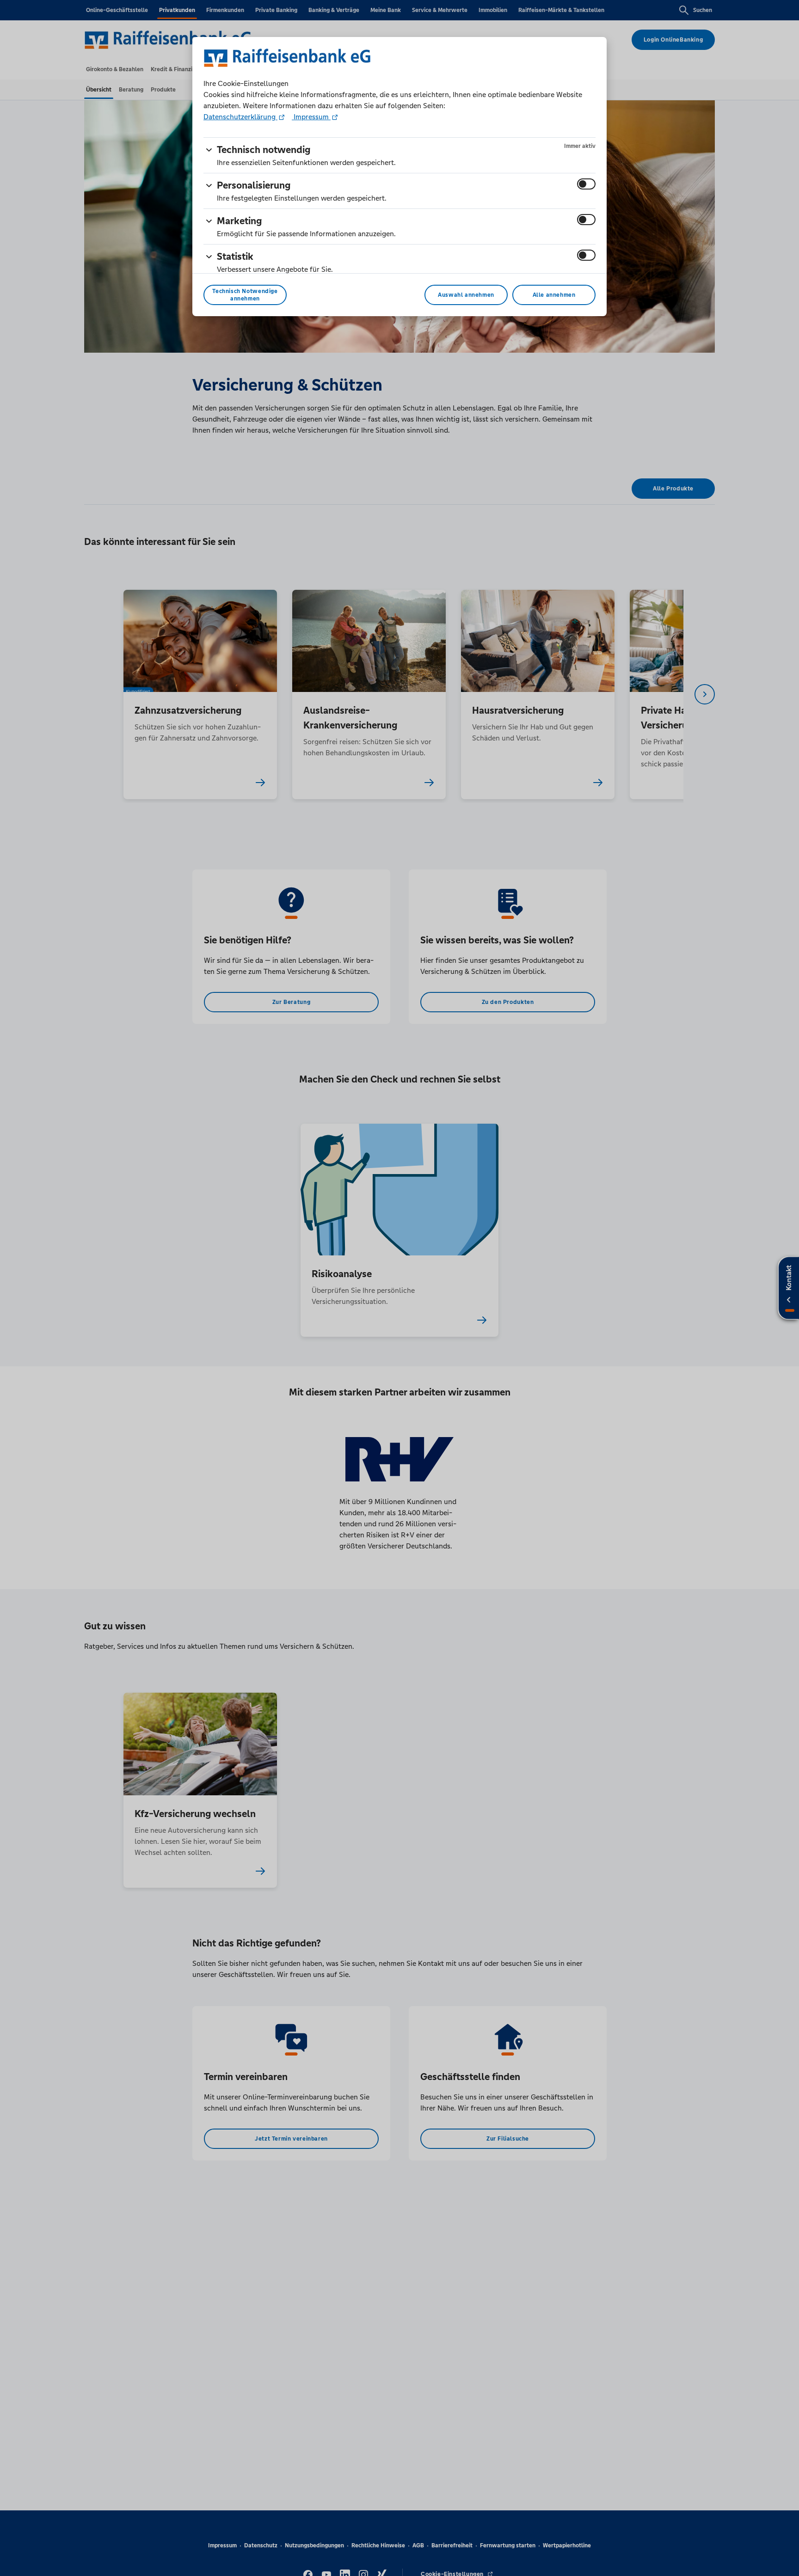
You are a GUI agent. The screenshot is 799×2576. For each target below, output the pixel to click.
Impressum (311, 117)
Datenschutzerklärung (240, 117)
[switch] (586, 184)
